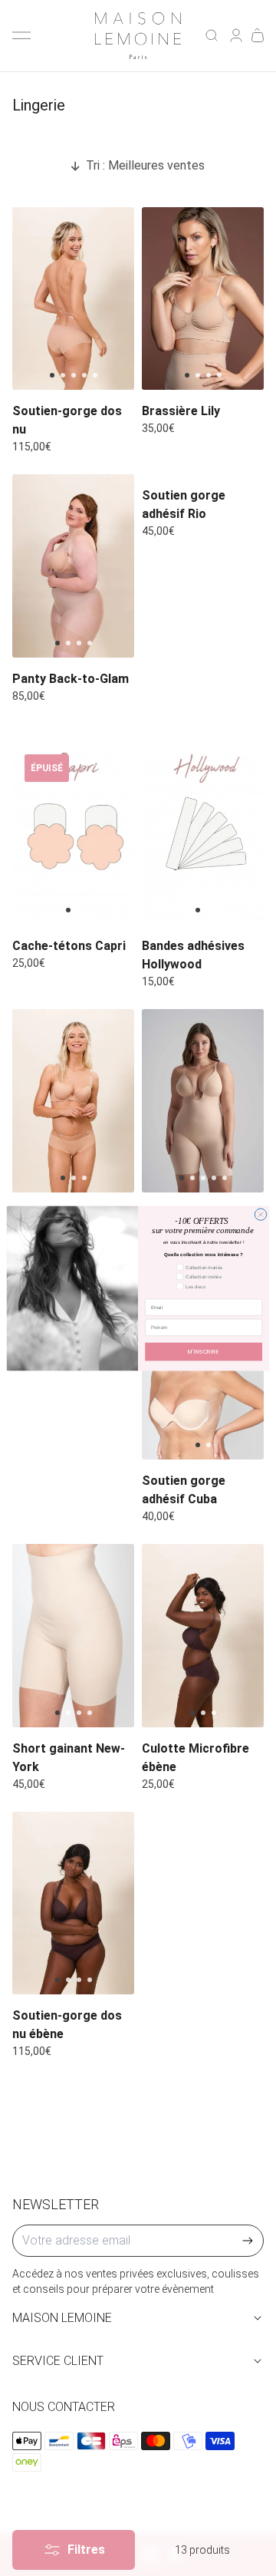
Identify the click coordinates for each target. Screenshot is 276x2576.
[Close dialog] (260, 1214)
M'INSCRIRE (204, 1351)
